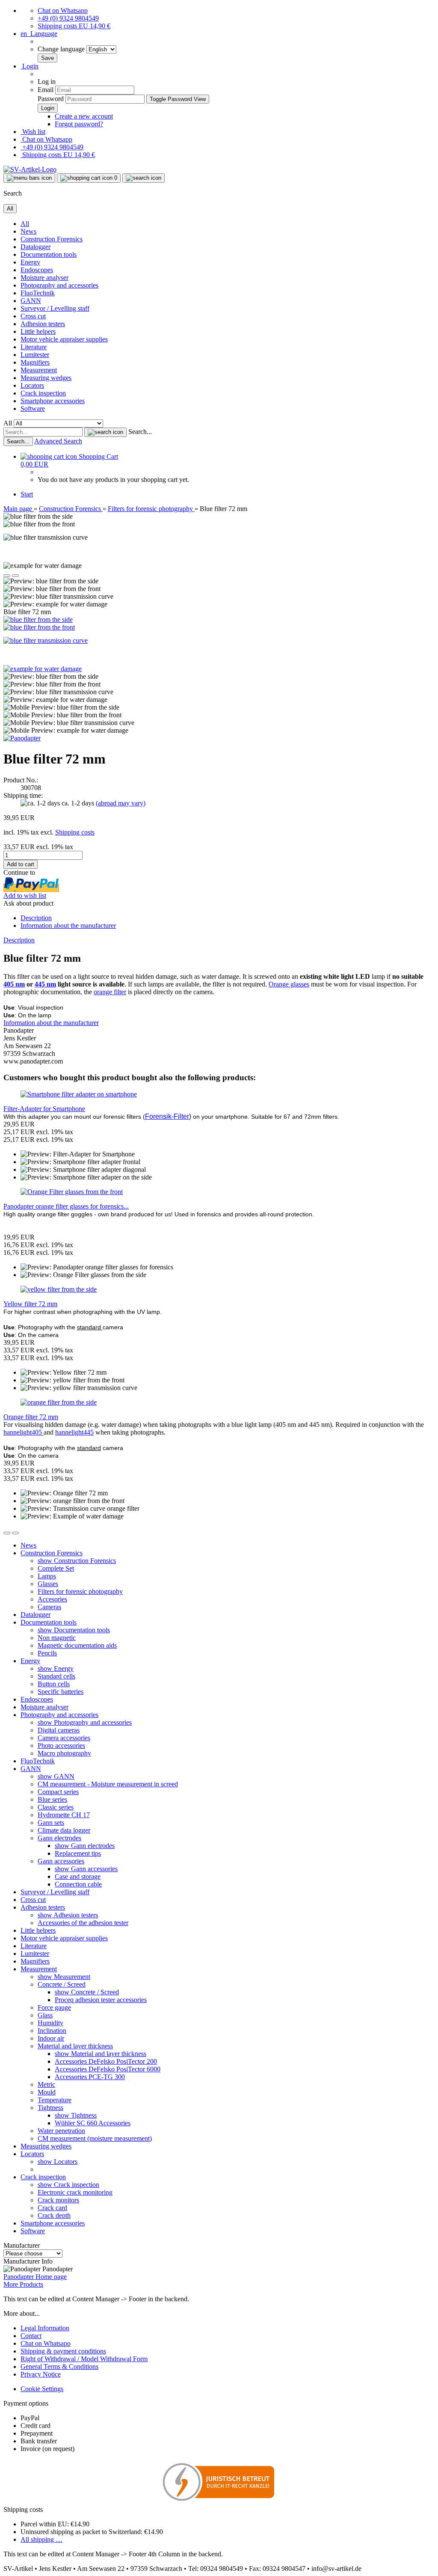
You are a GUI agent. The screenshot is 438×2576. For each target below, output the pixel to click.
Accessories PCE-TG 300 (90, 2077)
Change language (62, 49)
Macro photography (64, 1753)
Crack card (52, 2208)
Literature (34, 347)
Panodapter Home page (35, 2277)
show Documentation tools (74, 1630)
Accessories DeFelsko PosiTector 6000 (108, 2069)
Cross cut (33, 316)
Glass (45, 2015)
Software (33, 409)
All (25, 224)
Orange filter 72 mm (31, 1417)
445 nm (45, 984)
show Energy (56, 1668)
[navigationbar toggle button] (29, 178)
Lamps (47, 1576)
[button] (39, 34)
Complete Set (56, 1568)
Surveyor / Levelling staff (55, 308)
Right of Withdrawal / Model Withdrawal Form (84, 2359)
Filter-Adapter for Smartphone (44, 1109)
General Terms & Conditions (59, 2367)
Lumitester (35, 355)
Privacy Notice (41, 2374)
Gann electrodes (59, 1838)
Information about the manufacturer (68, 926)
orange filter (110, 992)
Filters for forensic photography (80, 1591)
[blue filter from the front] (39, 627)
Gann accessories (61, 1861)
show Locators (58, 2162)
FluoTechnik (38, 293)
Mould (47, 2092)
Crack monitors (58, 2200)
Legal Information (45, 2328)
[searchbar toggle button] (144, 178)
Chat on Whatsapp (63, 10)
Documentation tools (49, 254)
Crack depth (54, 2215)
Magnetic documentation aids (77, 1645)
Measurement (39, 370)
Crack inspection (43, 393)
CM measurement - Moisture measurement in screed (108, 1784)
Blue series (52, 1799)
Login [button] (30, 66)
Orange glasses (289, 984)
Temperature (55, 2100)
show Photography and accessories (85, 1722)
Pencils (47, 1653)
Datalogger (36, 247)
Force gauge (54, 2007)
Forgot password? (79, 124)
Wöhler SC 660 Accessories (93, 2123)
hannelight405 (24, 1432)
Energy (30, 262)
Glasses (48, 1584)
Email (46, 90)
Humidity (50, 2023)
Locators (32, 385)
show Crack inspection (68, 2185)
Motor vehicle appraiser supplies (64, 339)
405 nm (14, 984)
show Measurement (64, 1977)
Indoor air (51, 2038)
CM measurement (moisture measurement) (95, 2138)
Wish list (33, 132)
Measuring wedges (46, 378)
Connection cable (78, 1884)
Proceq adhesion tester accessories (101, 2000)
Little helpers (38, 331)
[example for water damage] (43, 669)
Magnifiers (35, 362)
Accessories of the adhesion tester (83, 1923)
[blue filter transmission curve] (46, 640)
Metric (46, 2084)
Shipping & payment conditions (63, 2351)
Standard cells (56, 1676)
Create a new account (84, 116)
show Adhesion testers (68, 1915)
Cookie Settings (42, 2389)
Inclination (52, 2031)
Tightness (50, 2108)
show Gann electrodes (85, 1846)
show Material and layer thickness (101, 2054)
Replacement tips (78, 1853)
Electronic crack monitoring (75, 2192)
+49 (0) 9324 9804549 (68, 18)
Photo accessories (61, 1746)
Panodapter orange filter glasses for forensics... (66, 1206)
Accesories (52, 1599)
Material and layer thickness (75, 2046)
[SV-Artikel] (30, 169)
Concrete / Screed (62, 1984)
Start (27, 494)
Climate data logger (64, 1830)
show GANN (56, 1776)
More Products (23, 2284)
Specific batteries (61, 1692)
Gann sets (51, 1823)
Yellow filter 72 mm (30, 1304)
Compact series (58, 1792)
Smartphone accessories (53, 401)
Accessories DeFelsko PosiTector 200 (106, 2061)
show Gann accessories (86, 1869)
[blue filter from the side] (38, 619)
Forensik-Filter (167, 1116)
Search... (140, 432)
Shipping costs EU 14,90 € (74, 26)
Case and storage (78, 1876)
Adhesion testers (43, 324)
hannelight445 (74, 1432)
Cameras (49, 1607)
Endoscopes (37, 270)
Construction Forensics (52, 239)
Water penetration (61, 2131)
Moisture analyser (44, 278)
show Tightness (76, 2115)
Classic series (56, 1807)
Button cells (54, 1684)
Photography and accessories (59, 285)
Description (36, 918)
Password (51, 99)
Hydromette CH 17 (64, 1815)
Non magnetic (57, 1638)
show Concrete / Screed (87, 1992)
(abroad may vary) (121, 803)
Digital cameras (59, 1730)
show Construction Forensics (77, 1561)
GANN (31, 301)
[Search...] (105, 432)
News (28, 231)
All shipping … (41, 2539)
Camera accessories (64, 1738)
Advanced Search (58, 441)
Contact (31, 2336)
